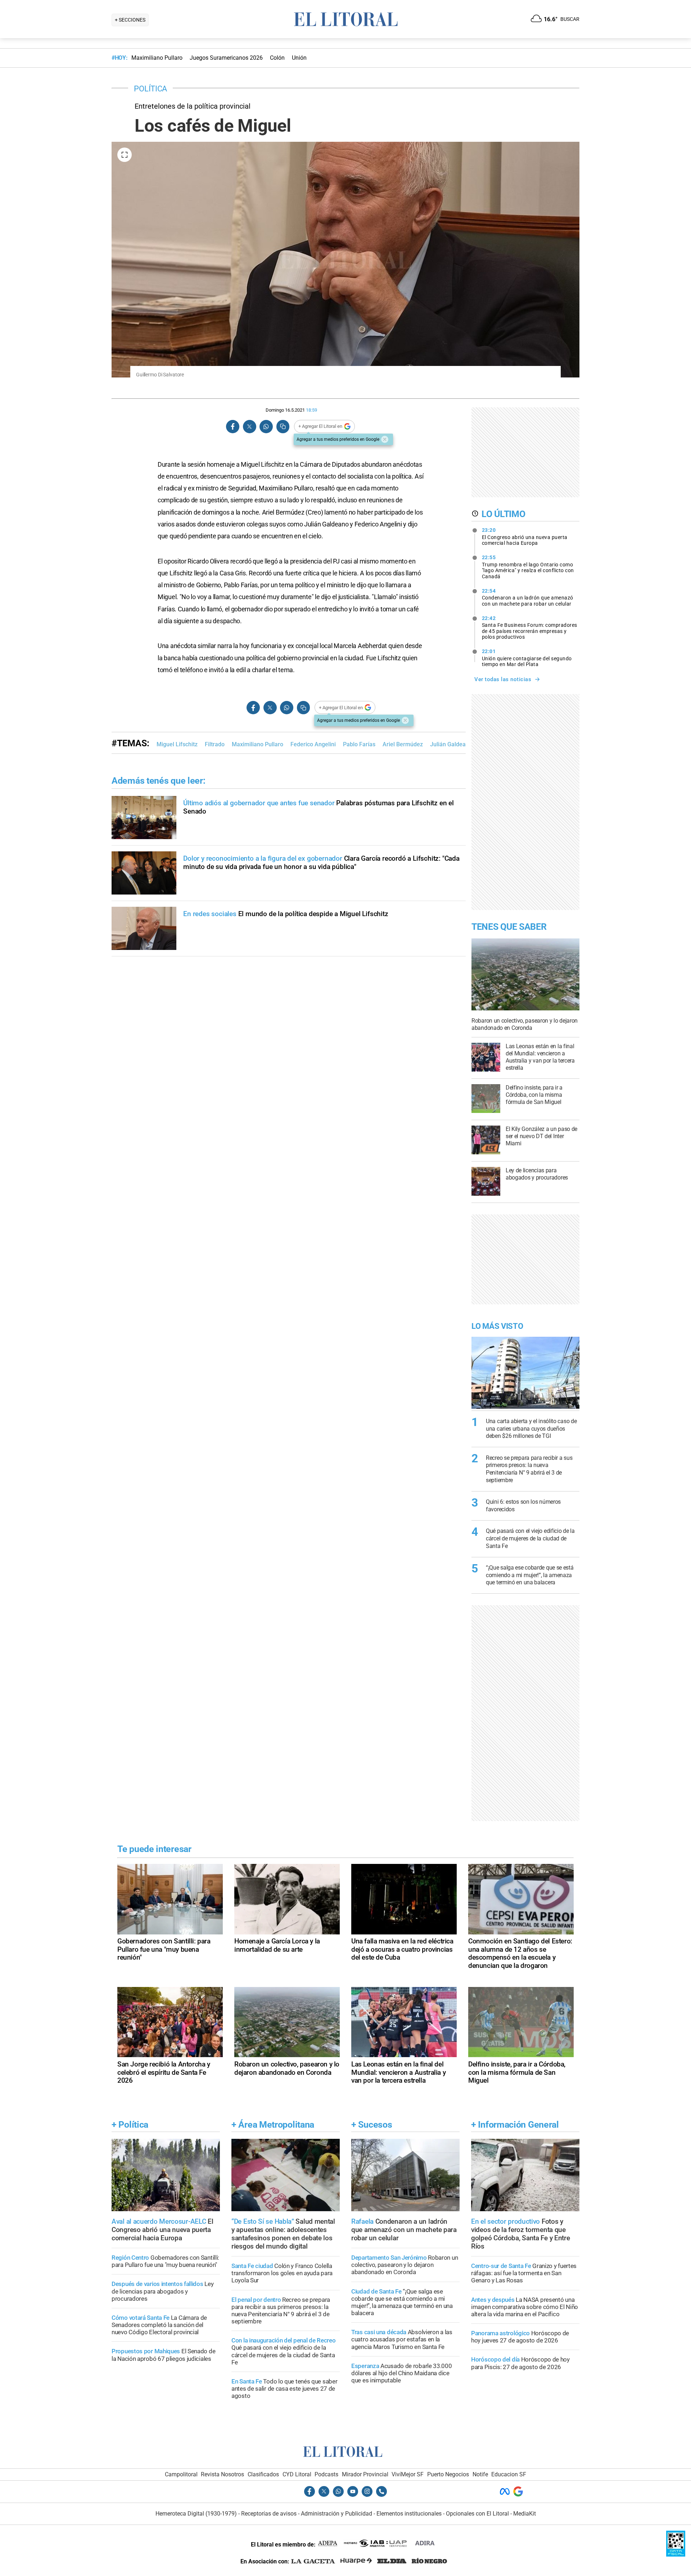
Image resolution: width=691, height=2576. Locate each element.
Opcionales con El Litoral (477, 2514)
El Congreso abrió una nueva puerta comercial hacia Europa (525, 537)
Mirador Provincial (365, 2474)
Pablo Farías (359, 744)
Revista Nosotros (222, 2474)
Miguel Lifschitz (177, 744)
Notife (480, 2474)
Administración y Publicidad (337, 2514)
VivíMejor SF (408, 2474)
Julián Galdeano (451, 744)
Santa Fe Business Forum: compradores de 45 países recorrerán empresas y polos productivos (530, 628)
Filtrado (215, 744)
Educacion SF (509, 2474)
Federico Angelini (313, 744)
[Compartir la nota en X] (249, 427)
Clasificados (263, 2474)
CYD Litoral (297, 2474)
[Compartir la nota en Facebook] (233, 427)
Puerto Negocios (448, 2474)
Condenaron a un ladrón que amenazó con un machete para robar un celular (528, 597)
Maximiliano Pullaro (258, 744)
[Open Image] (125, 155)
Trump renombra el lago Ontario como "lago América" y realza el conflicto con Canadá (528, 567)
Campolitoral (181, 2474)
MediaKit (525, 2514)
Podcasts (326, 2474)
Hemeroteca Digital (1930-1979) (196, 2514)
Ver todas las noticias (503, 679)
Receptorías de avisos (269, 2514)
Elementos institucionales (409, 2514)
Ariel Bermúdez (403, 744)
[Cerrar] (385, 439)
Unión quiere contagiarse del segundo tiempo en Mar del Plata (527, 658)
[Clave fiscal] (676, 2555)
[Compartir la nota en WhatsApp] (266, 427)
